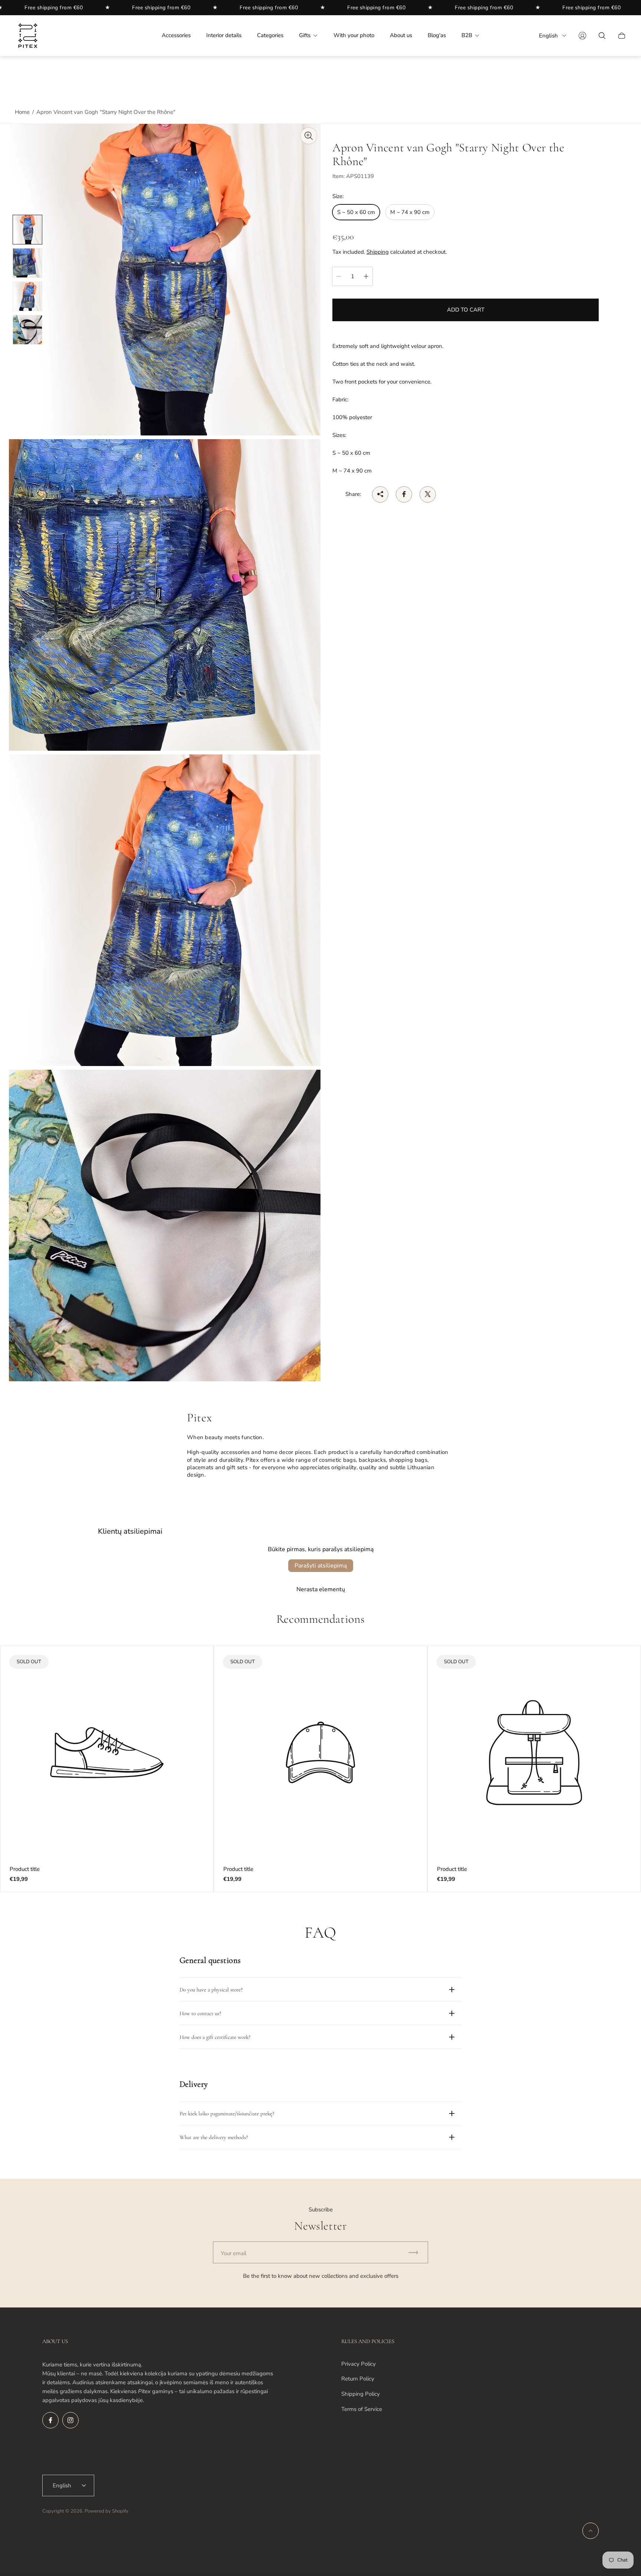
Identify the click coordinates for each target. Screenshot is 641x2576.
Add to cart (466, 310)
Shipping (378, 252)
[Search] (602, 36)
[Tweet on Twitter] (428, 494)
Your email (234, 2253)
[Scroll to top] (591, 2531)
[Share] (380, 494)
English (548, 36)
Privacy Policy (359, 2364)
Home (22, 112)
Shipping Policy (361, 2394)
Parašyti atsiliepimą (321, 1566)
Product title (25, 1869)
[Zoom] (309, 136)
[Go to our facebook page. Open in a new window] (50, 2420)
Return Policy (358, 2379)
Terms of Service (362, 2409)
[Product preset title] (107, 1753)
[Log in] (582, 36)
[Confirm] (417, 2252)
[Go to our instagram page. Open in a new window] (70, 2420)
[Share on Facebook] (404, 494)
